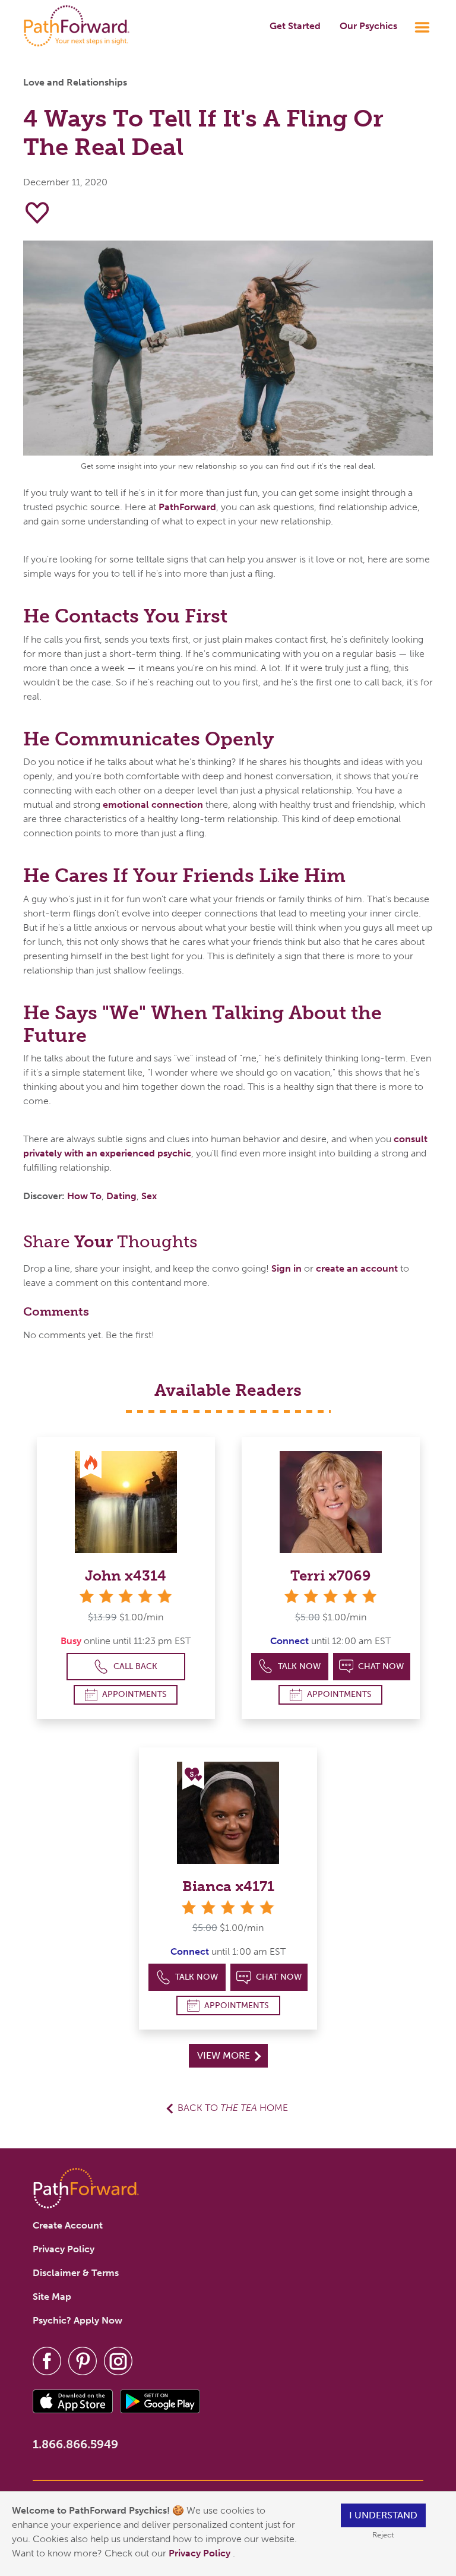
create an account (357, 1268)
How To (84, 1196)
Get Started (295, 26)
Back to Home (233, 2108)
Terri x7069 (331, 1575)
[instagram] (118, 2360)
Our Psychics (368, 26)
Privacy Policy (201, 2553)
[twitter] (83, 2360)
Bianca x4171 (228, 1886)
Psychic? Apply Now (77, 2320)
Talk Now (299, 1666)
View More (225, 2055)
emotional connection (153, 805)
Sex (149, 1196)
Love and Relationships (75, 82)
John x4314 (126, 1575)
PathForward (187, 507)
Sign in (286, 1268)
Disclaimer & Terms (76, 2273)
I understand (383, 2515)
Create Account (68, 2225)
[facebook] (47, 2360)
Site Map (52, 2297)
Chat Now (381, 1666)
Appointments (134, 1694)
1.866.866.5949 (75, 2444)
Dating (121, 1196)
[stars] (126, 1596)
